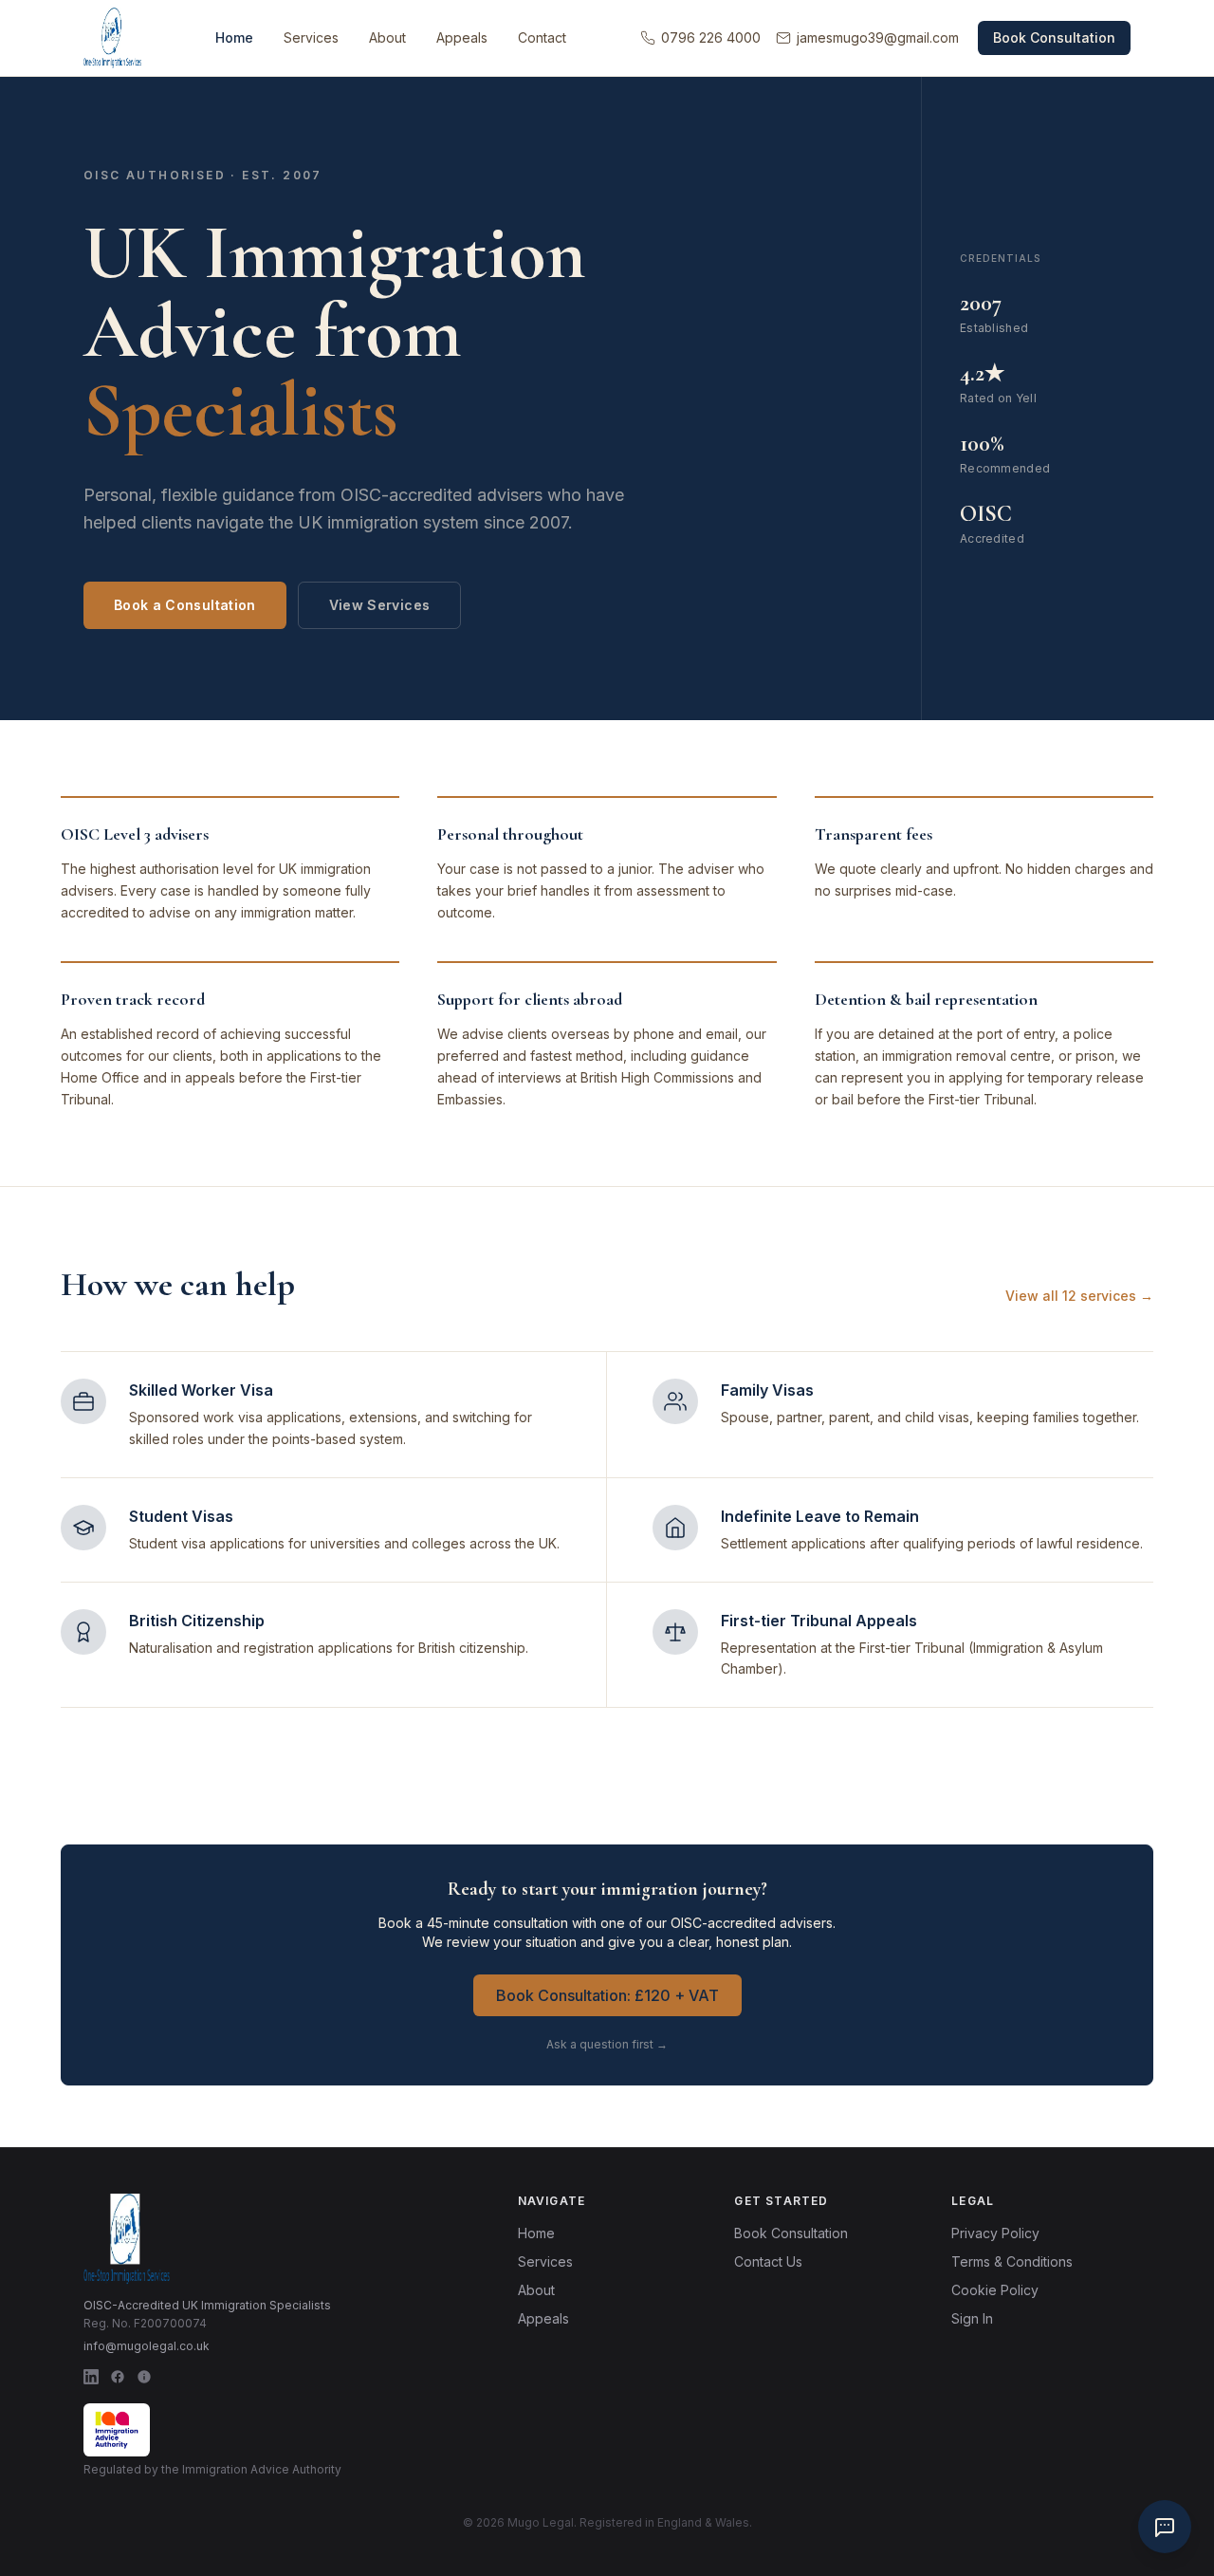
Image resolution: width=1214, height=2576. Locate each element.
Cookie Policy (995, 2290)
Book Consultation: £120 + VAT (607, 1995)
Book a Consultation (185, 605)
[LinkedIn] (91, 2377)
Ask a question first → (607, 2044)
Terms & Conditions (1012, 2261)
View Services (380, 605)
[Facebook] (118, 2377)
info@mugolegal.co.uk (147, 2346)
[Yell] (144, 2377)
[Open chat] (1165, 2527)
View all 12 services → (1079, 1296)
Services (311, 37)
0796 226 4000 (711, 37)
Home (234, 37)
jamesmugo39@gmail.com (878, 37)
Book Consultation (1054, 37)
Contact (542, 37)
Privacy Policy (995, 2233)
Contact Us (768, 2261)
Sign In (972, 2318)
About (387, 37)
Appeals (462, 37)
